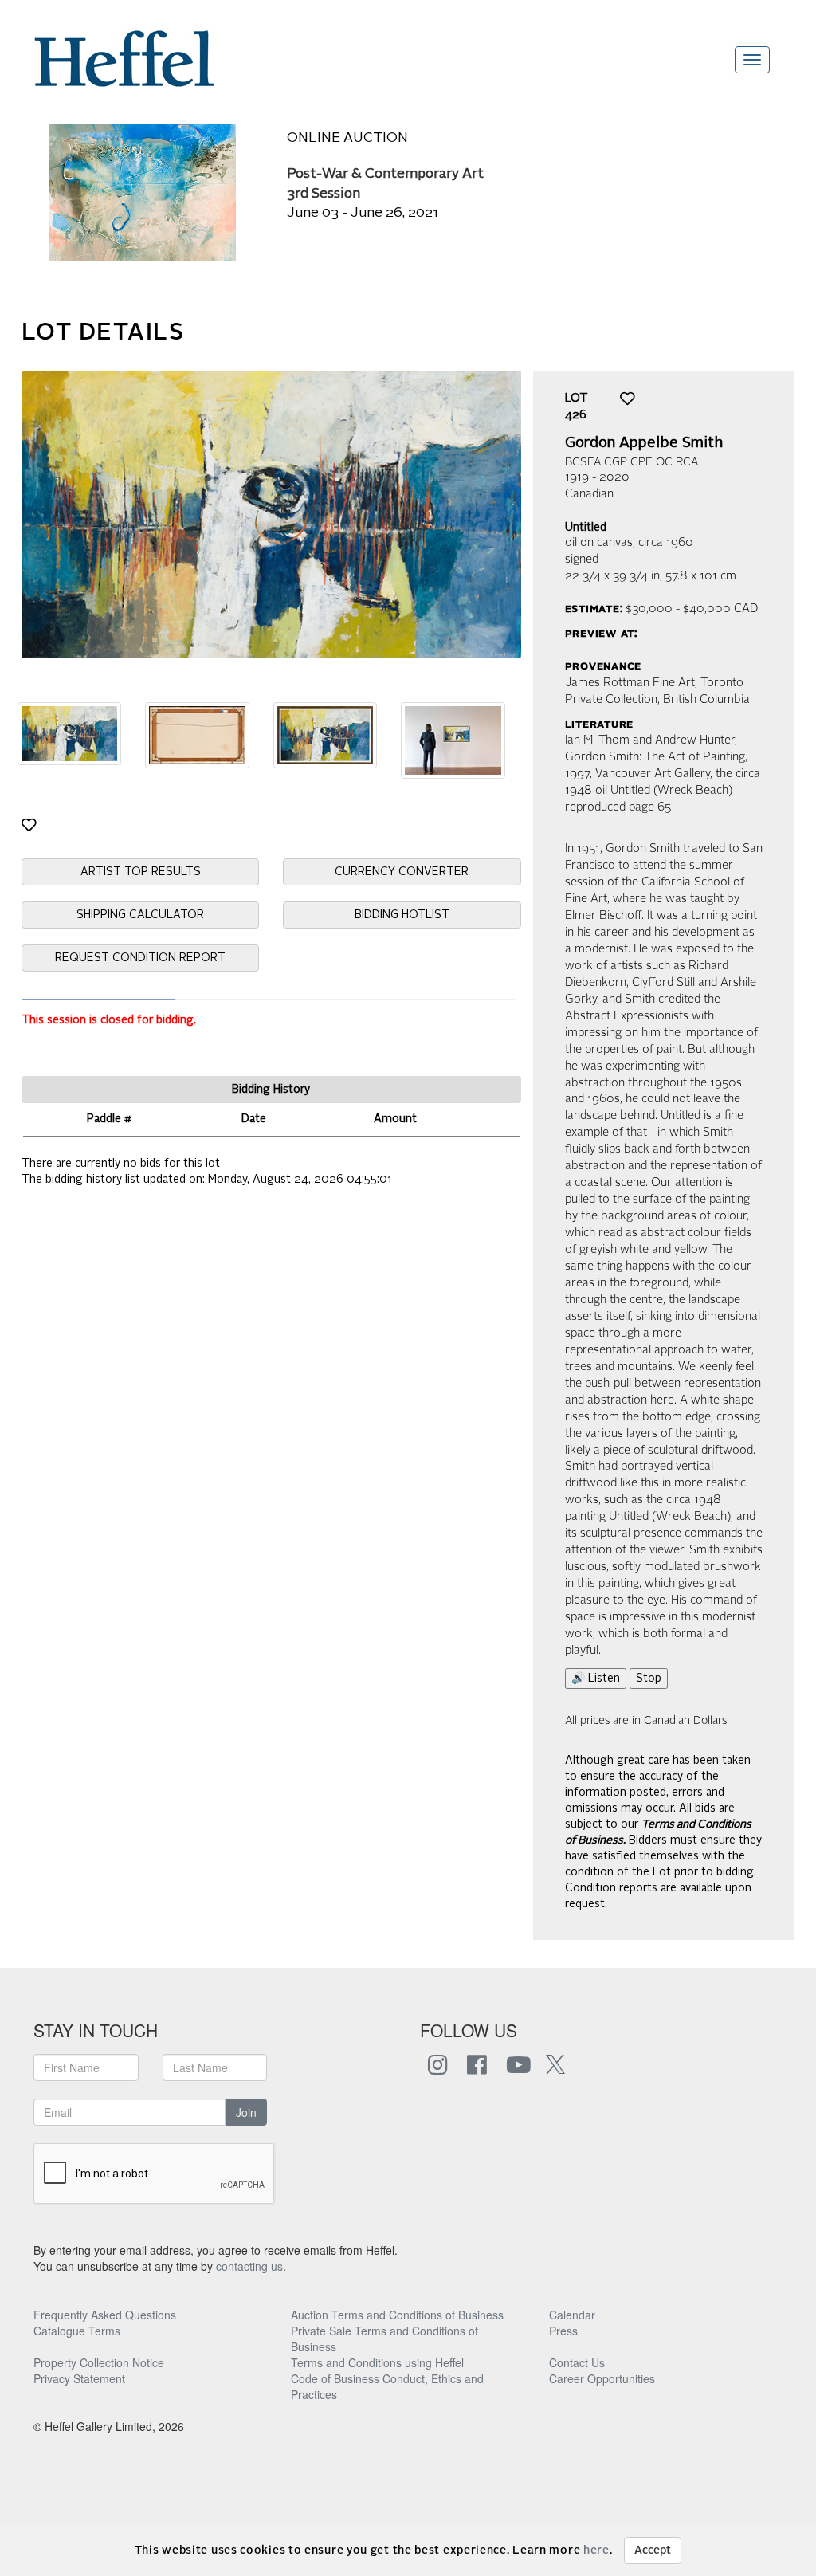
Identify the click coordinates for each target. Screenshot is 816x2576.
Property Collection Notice (99, 2362)
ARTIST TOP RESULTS (141, 872)
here (596, 2550)
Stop (649, 1679)
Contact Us (577, 2362)
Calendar (572, 2315)
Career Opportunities (602, 2378)
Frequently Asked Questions (105, 2315)
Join (246, 2112)
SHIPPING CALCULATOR (140, 915)
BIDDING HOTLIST (402, 915)
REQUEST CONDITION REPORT (140, 958)
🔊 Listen (596, 1679)
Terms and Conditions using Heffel (377, 2362)
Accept (653, 2550)
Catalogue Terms (77, 2331)
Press (563, 2331)
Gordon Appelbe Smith (644, 443)
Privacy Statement (79, 2378)
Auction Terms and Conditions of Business (397, 2315)
